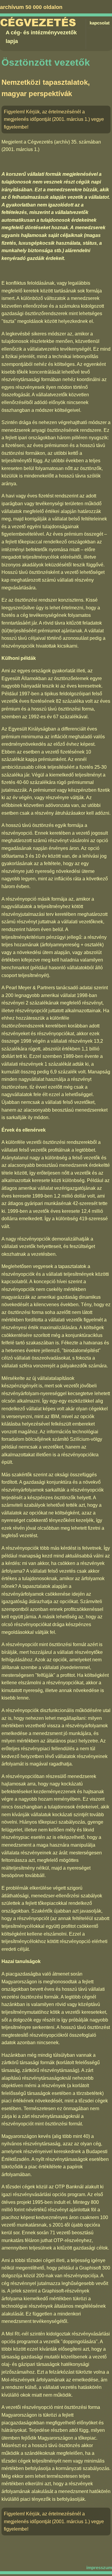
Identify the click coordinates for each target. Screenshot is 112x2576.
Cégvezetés (38, 23)
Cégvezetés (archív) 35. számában (64, 142)
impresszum (99, 2567)
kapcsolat (100, 23)
